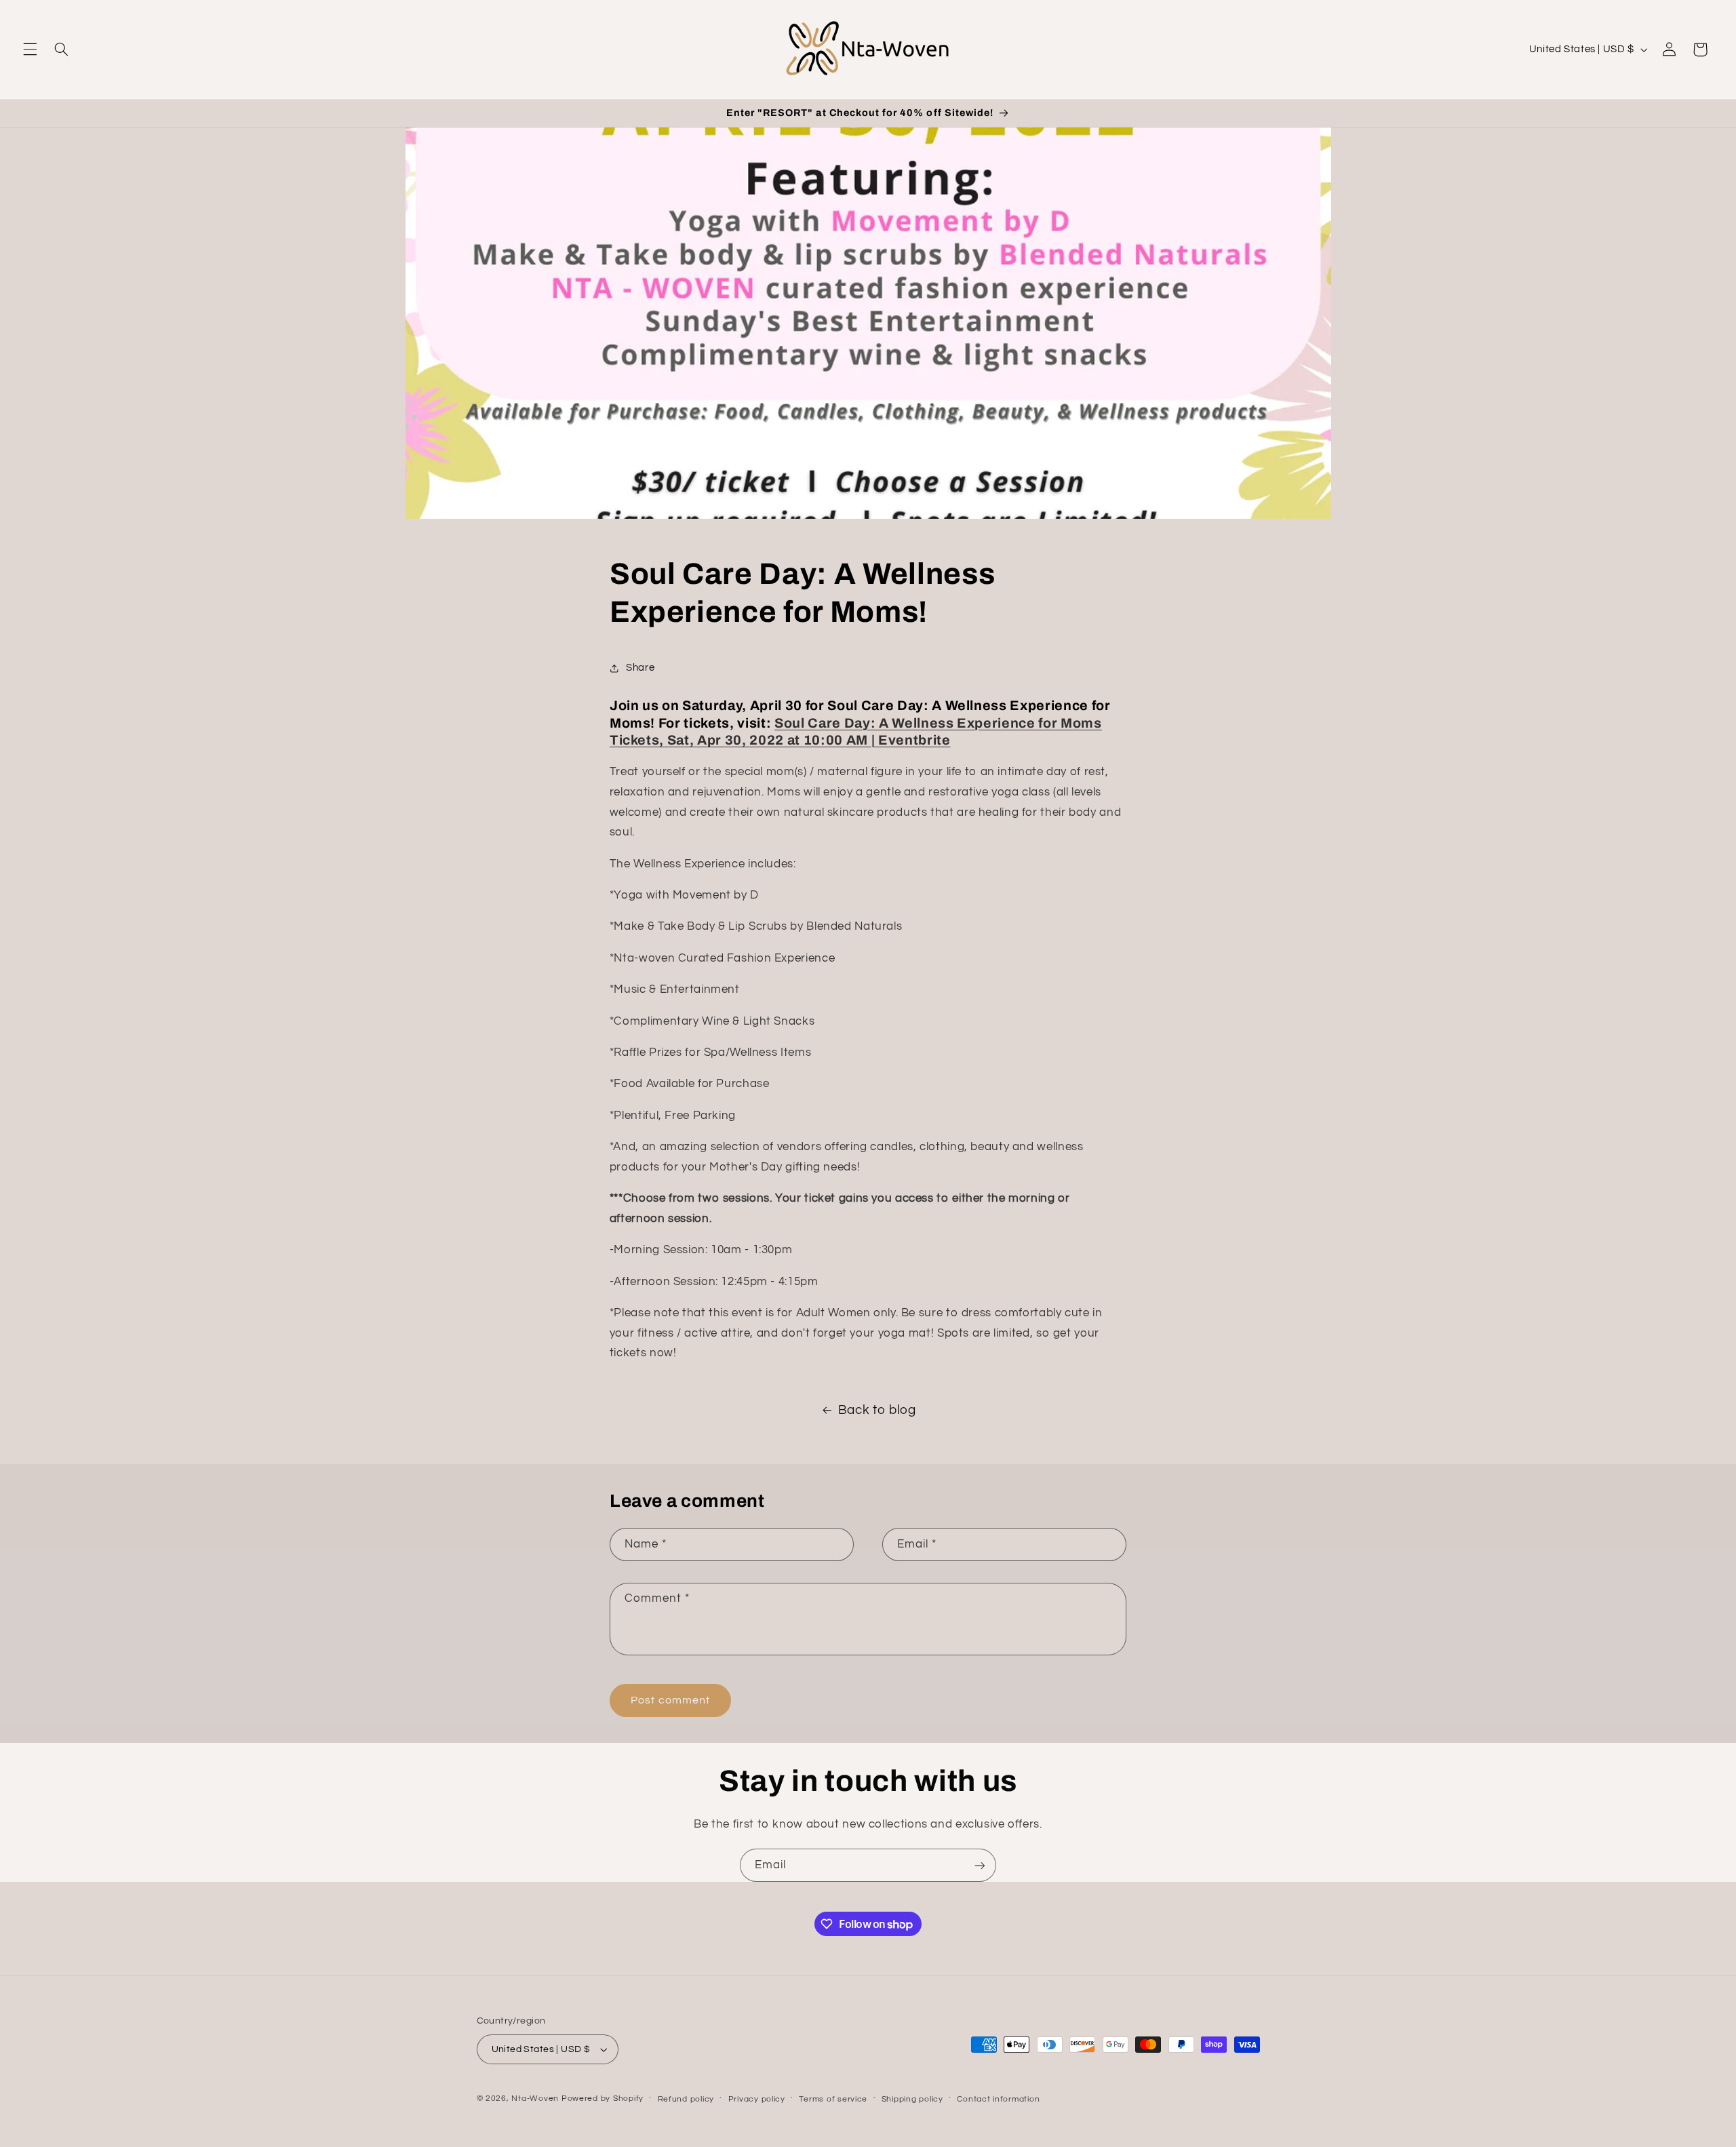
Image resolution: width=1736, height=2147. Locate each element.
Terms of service (833, 2099)
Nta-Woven (535, 2099)
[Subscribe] (980, 1865)
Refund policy (686, 2099)
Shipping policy (912, 2099)
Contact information (998, 2099)
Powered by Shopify (603, 2099)
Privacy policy (757, 2099)
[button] (30, 50)
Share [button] (640, 668)
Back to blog (877, 1410)
